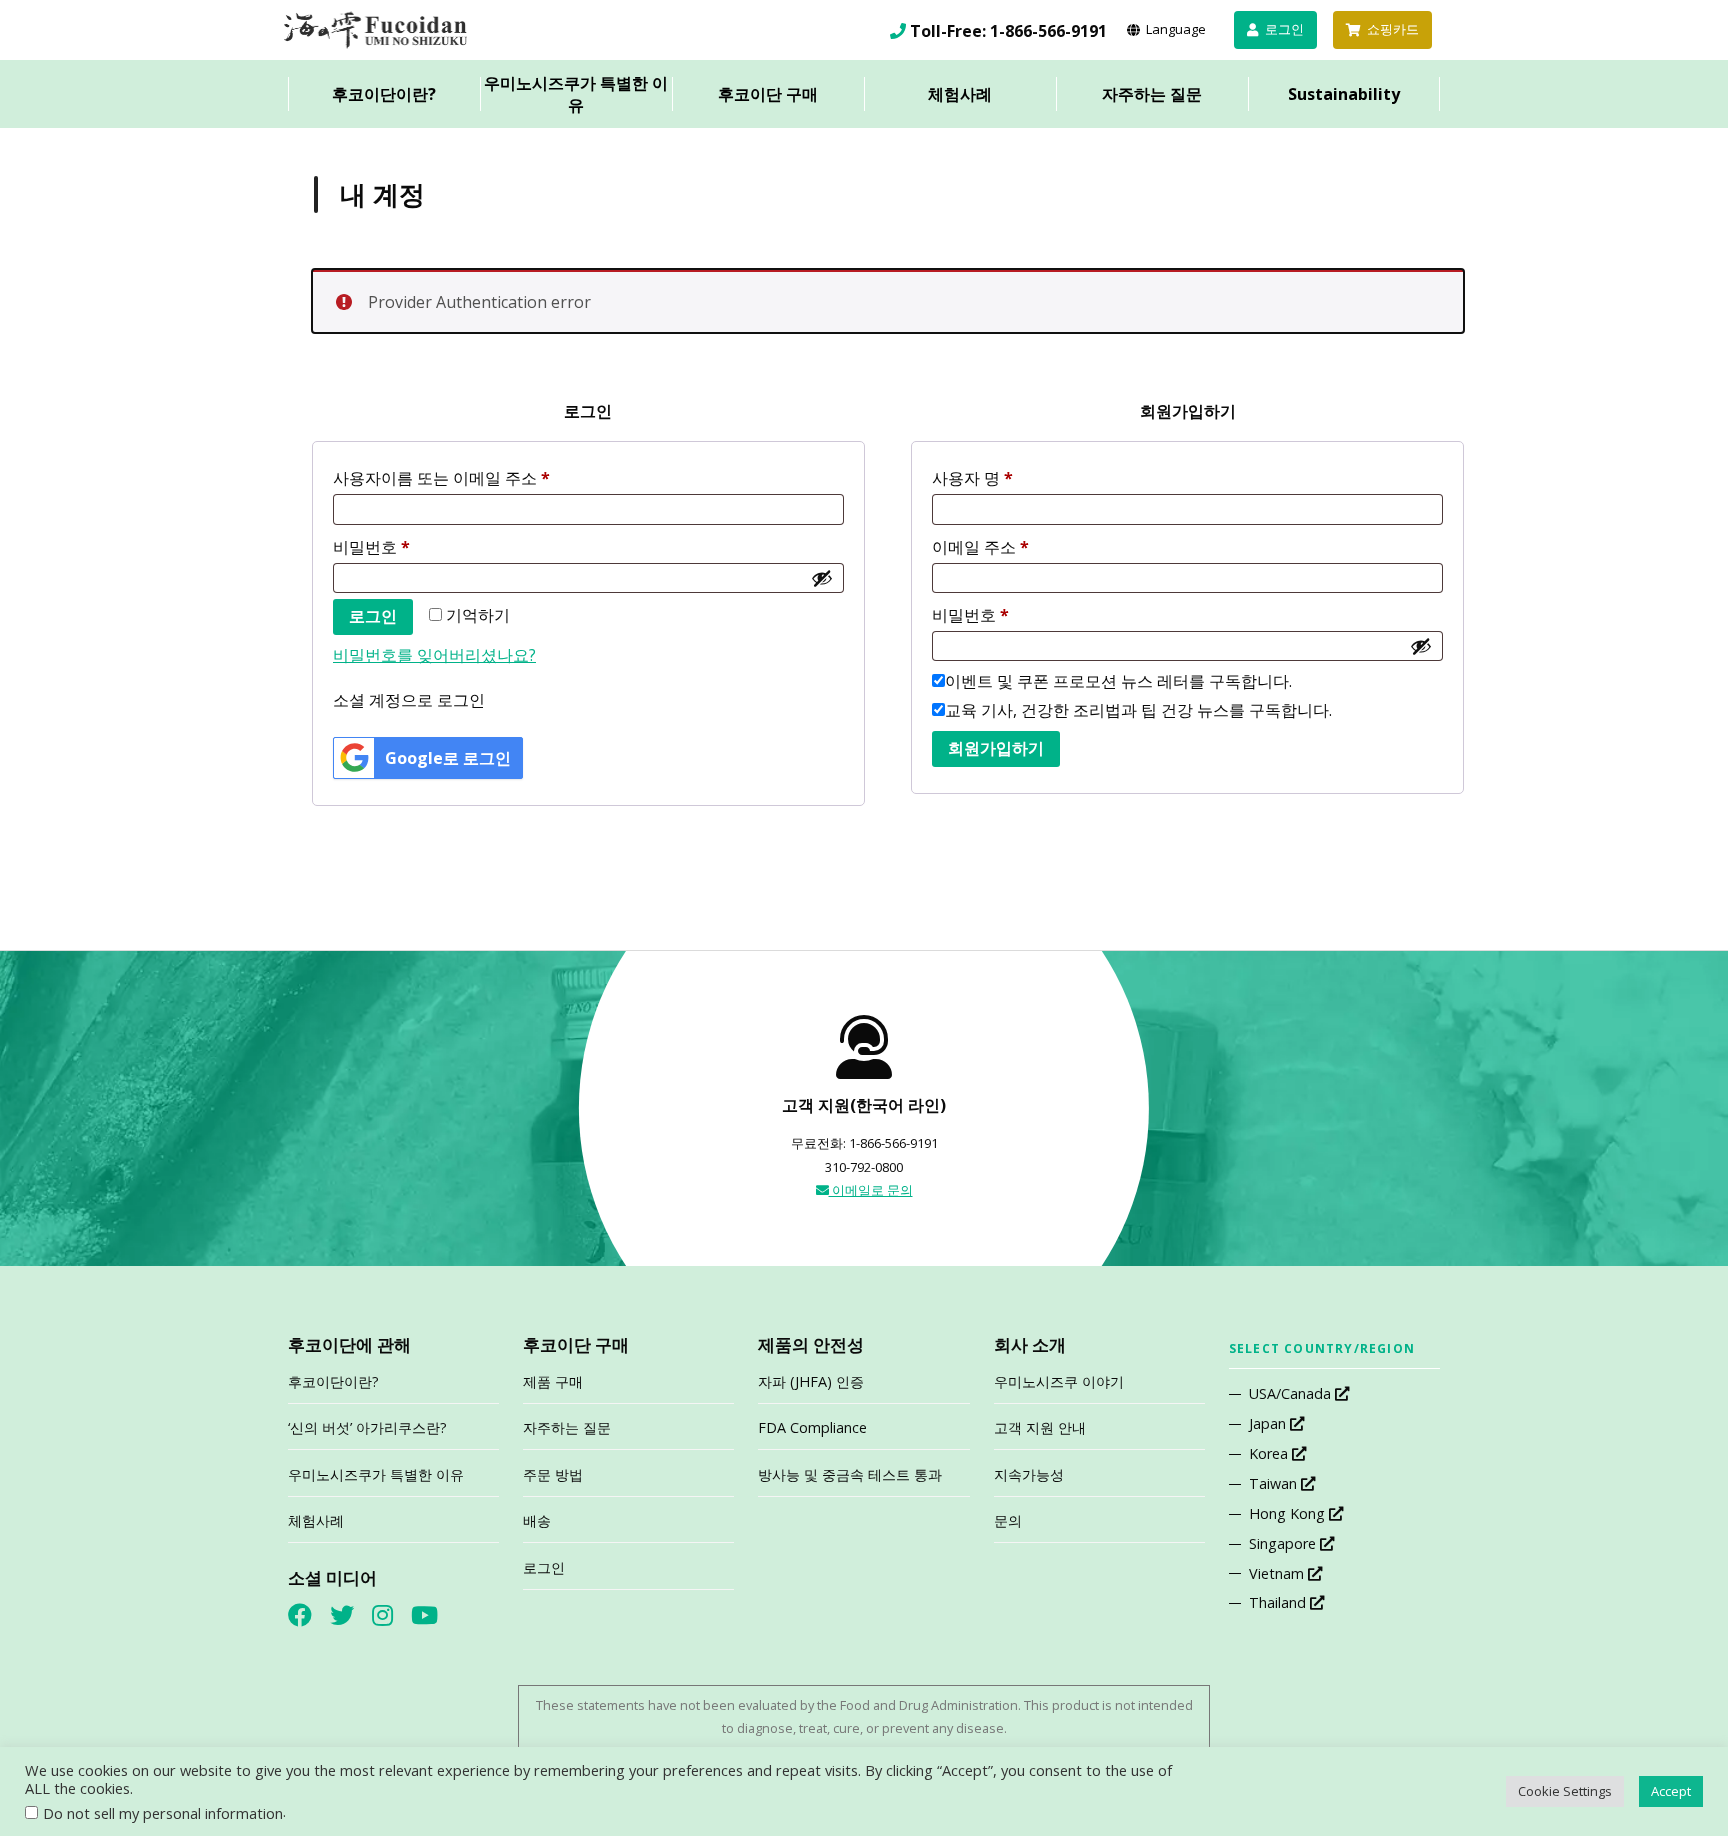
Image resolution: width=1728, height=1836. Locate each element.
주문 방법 (553, 1474)
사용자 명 (972, 478)
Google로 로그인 (448, 758)
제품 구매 (553, 1381)
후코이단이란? (384, 94)
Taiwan (1275, 1483)
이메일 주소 (980, 547)
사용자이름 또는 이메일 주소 (441, 478)
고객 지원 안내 (1040, 1427)
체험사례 (960, 94)
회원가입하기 (996, 748)
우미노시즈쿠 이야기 (1059, 1381)
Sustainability (1344, 94)
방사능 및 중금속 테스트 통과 (850, 1474)
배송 (537, 1520)
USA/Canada (1292, 1393)
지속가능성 (1029, 1474)
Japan (1269, 1423)
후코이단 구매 (768, 94)
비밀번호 (371, 547)
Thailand (1279, 1602)
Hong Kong (1289, 1513)
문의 (1008, 1520)
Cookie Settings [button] (1565, 1791)
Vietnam (1278, 1573)
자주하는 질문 (1152, 94)
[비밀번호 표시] (822, 578)
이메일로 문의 (871, 1190)
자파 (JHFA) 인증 (811, 1381)
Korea (1270, 1453)
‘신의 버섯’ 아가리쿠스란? (367, 1427)
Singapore (1284, 1543)
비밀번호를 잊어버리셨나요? (434, 655)
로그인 (373, 616)
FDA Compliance (812, 1427)
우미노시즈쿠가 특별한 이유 (576, 94)
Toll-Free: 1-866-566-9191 (1008, 31)
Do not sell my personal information (163, 1813)
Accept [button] (1671, 1791)
